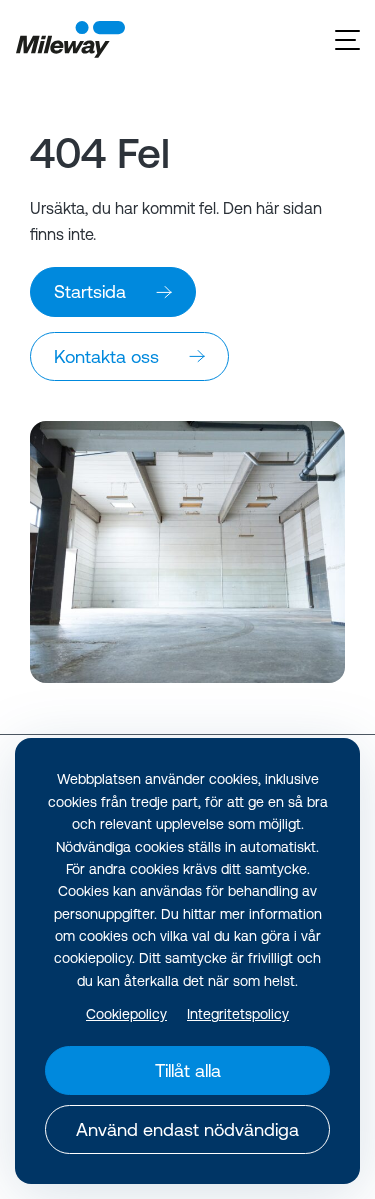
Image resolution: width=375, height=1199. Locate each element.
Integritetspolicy (238, 1014)
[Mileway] (70, 40)
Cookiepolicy (126, 1014)
